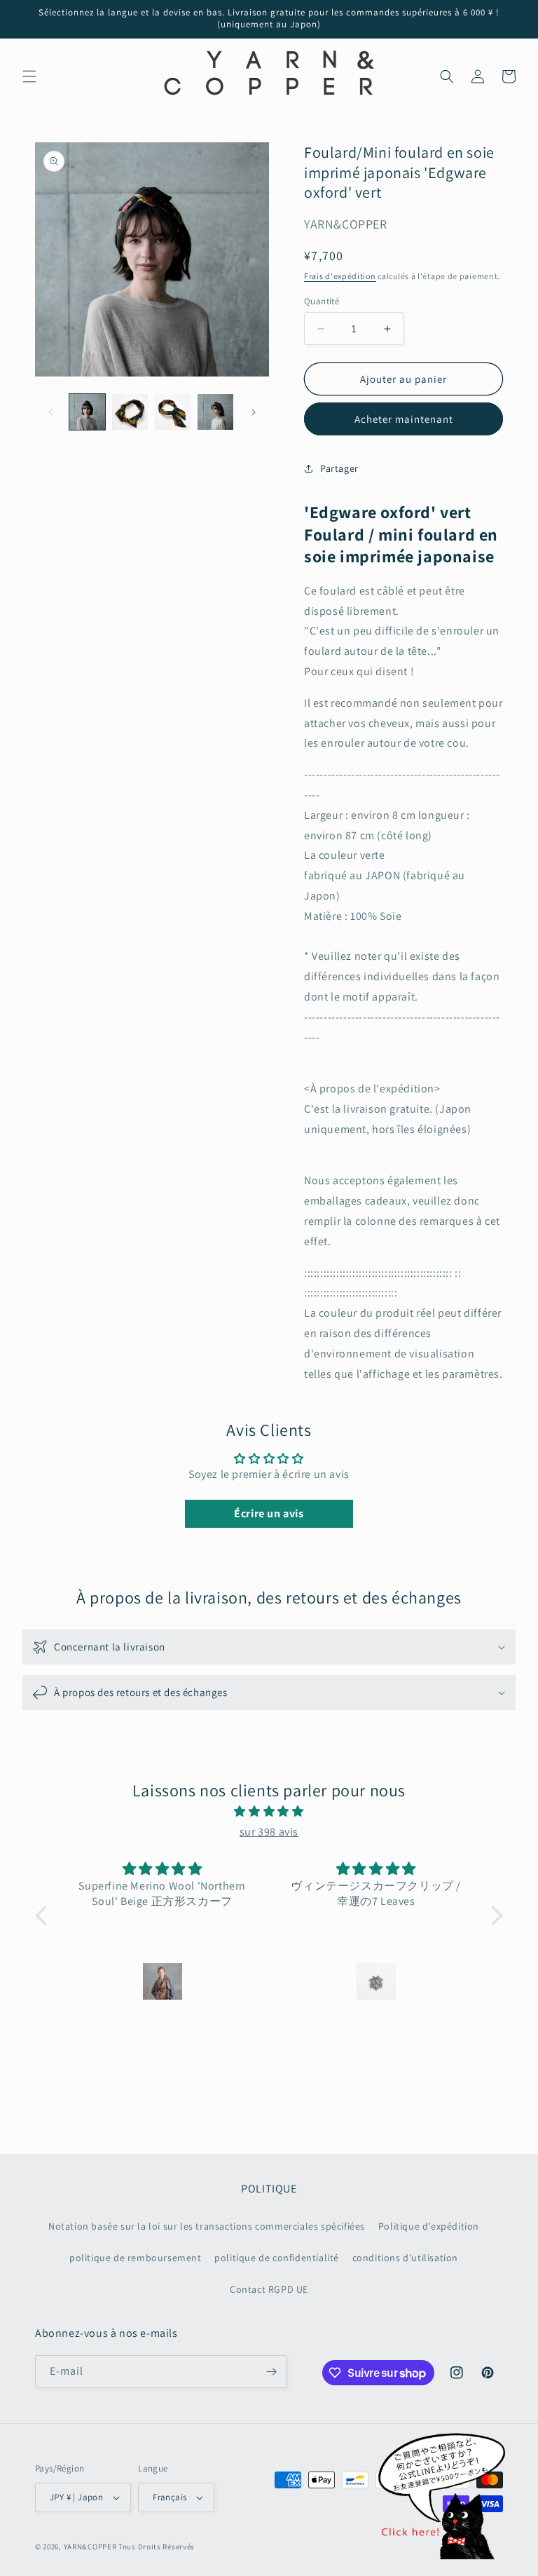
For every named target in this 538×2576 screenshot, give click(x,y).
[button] (29, 76)
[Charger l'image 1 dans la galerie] (87, 412)
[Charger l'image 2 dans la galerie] (130, 412)
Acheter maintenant (404, 419)
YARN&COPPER (91, 2547)
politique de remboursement (136, 2258)
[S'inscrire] (271, 2372)
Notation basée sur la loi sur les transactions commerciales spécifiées (207, 2226)
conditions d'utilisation (405, 2258)
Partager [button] (339, 468)
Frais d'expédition (340, 276)
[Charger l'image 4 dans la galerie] (215, 412)
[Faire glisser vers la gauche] (50, 412)
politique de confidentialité (277, 2258)
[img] (269, 1812)
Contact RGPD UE (269, 2289)
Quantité (322, 301)
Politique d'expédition (429, 2226)
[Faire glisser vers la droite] (254, 412)
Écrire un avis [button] (269, 1513)
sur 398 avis (269, 1832)
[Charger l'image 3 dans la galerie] (173, 412)
